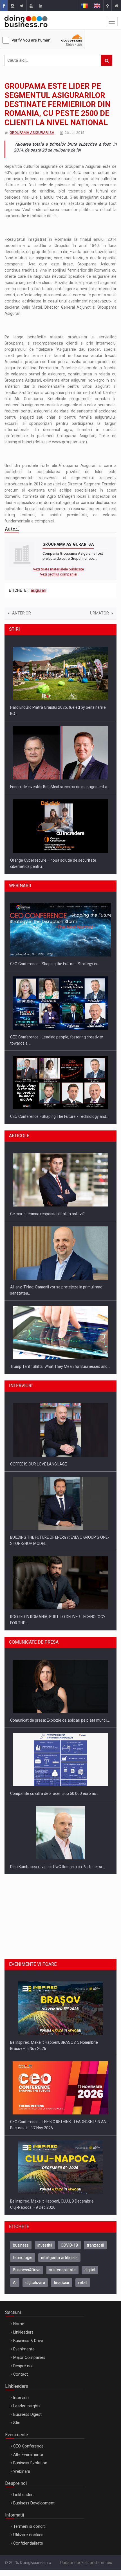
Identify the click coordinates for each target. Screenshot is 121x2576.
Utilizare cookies (28, 2566)
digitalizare (35, 2313)
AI (15, 2313)
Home (19, 2355)
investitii (45, 2276)
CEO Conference (28, 2477)
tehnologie (23, 2288)
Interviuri (21, 2428)
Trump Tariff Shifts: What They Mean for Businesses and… (60, 1299)
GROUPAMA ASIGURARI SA (32, 133)
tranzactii (95, 2276)
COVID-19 (69, 2276)
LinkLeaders (24, 2525)
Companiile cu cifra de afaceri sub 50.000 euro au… (54, 1739)
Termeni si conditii (30, 2557)
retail (83, 2313)
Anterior (22, 613)
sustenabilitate (62, 2301)
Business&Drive (27, 2301)
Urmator (99, 613)
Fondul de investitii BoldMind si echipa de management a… (60, 707)
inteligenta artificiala (59, 2288)
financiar (62, 2313)
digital (90, 2301)
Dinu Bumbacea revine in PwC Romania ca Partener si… (57, 1812)
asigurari (38, 590)
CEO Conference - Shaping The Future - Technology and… (59, 1043)
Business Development (34, 2534)
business (21, 2276)
